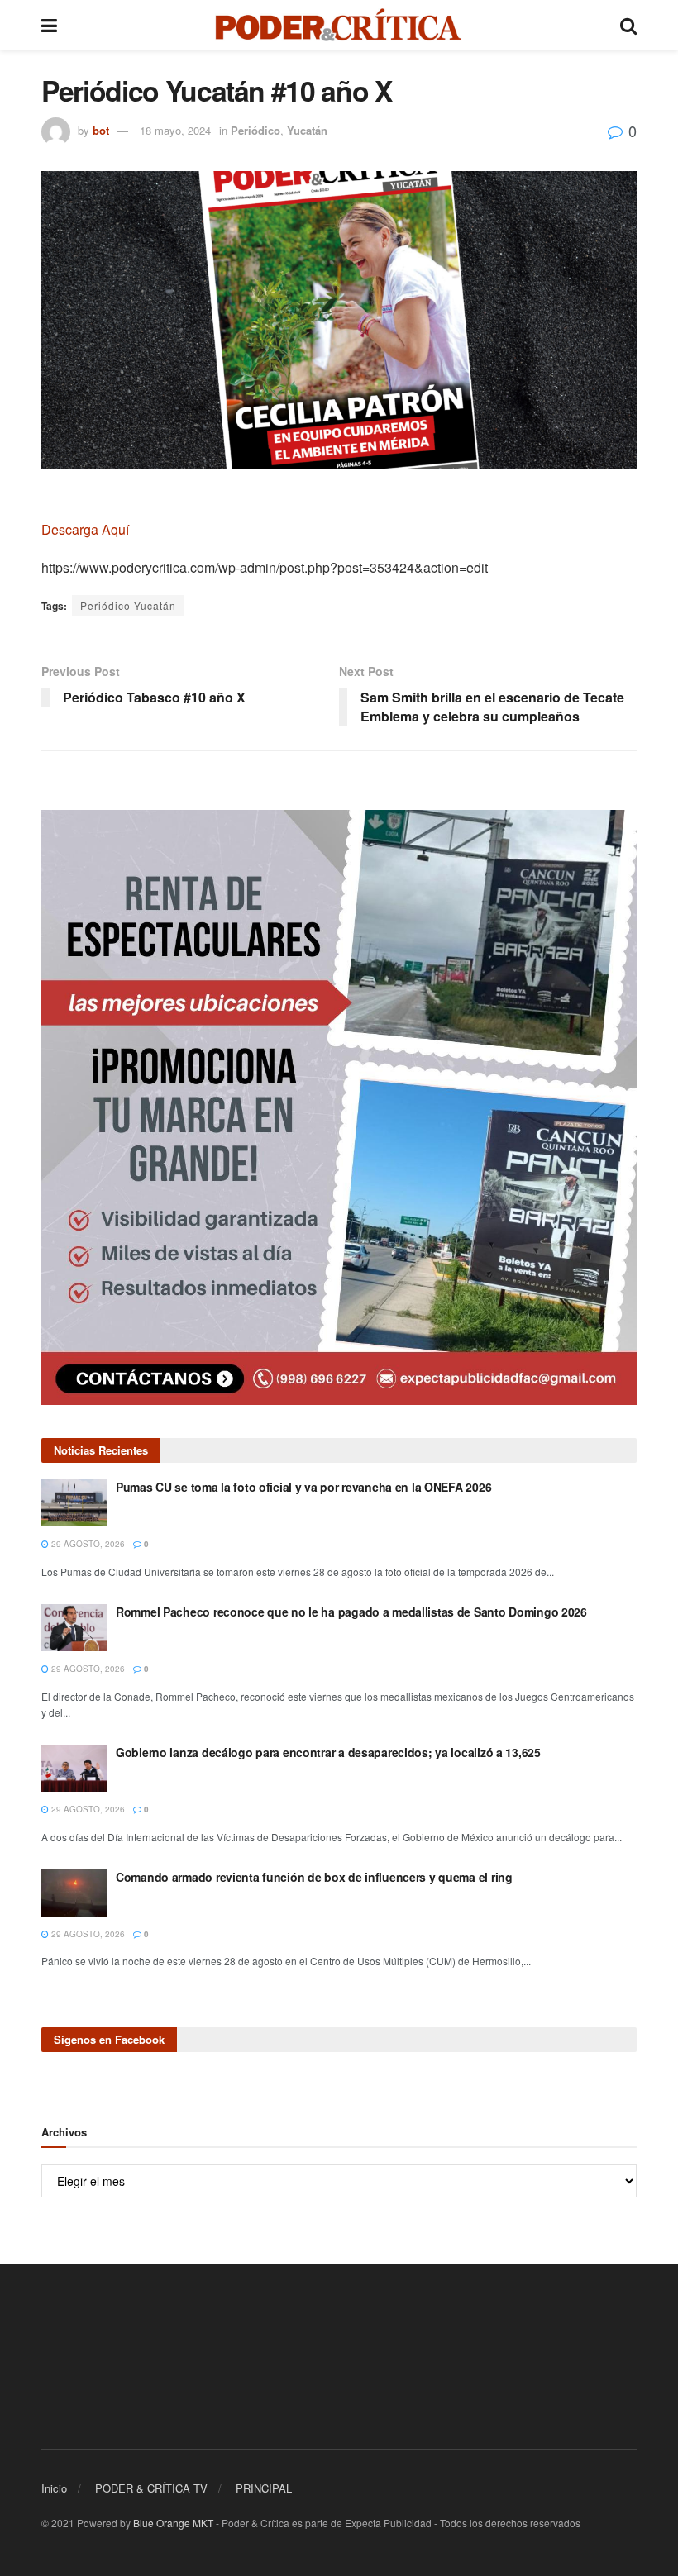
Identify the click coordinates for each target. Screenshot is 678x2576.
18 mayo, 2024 (175, 130)
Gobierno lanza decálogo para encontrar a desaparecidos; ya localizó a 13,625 (328, 1752)
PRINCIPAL (264, 2488)
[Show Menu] (49, 25)
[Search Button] (628, 25)
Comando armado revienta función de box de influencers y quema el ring (314, 1877)
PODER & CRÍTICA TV (151, 2488)
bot (101, 130)
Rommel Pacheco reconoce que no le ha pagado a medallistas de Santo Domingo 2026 (351, 1612)
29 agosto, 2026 (87, 1544)
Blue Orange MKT (173, 2523)
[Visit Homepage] (339, 25)
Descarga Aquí (87, 529)
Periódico (255, 130)
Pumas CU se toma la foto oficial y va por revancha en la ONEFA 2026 (303, 1487)
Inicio (54, 2488)
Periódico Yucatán (128, 605)
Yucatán (307, 130)
